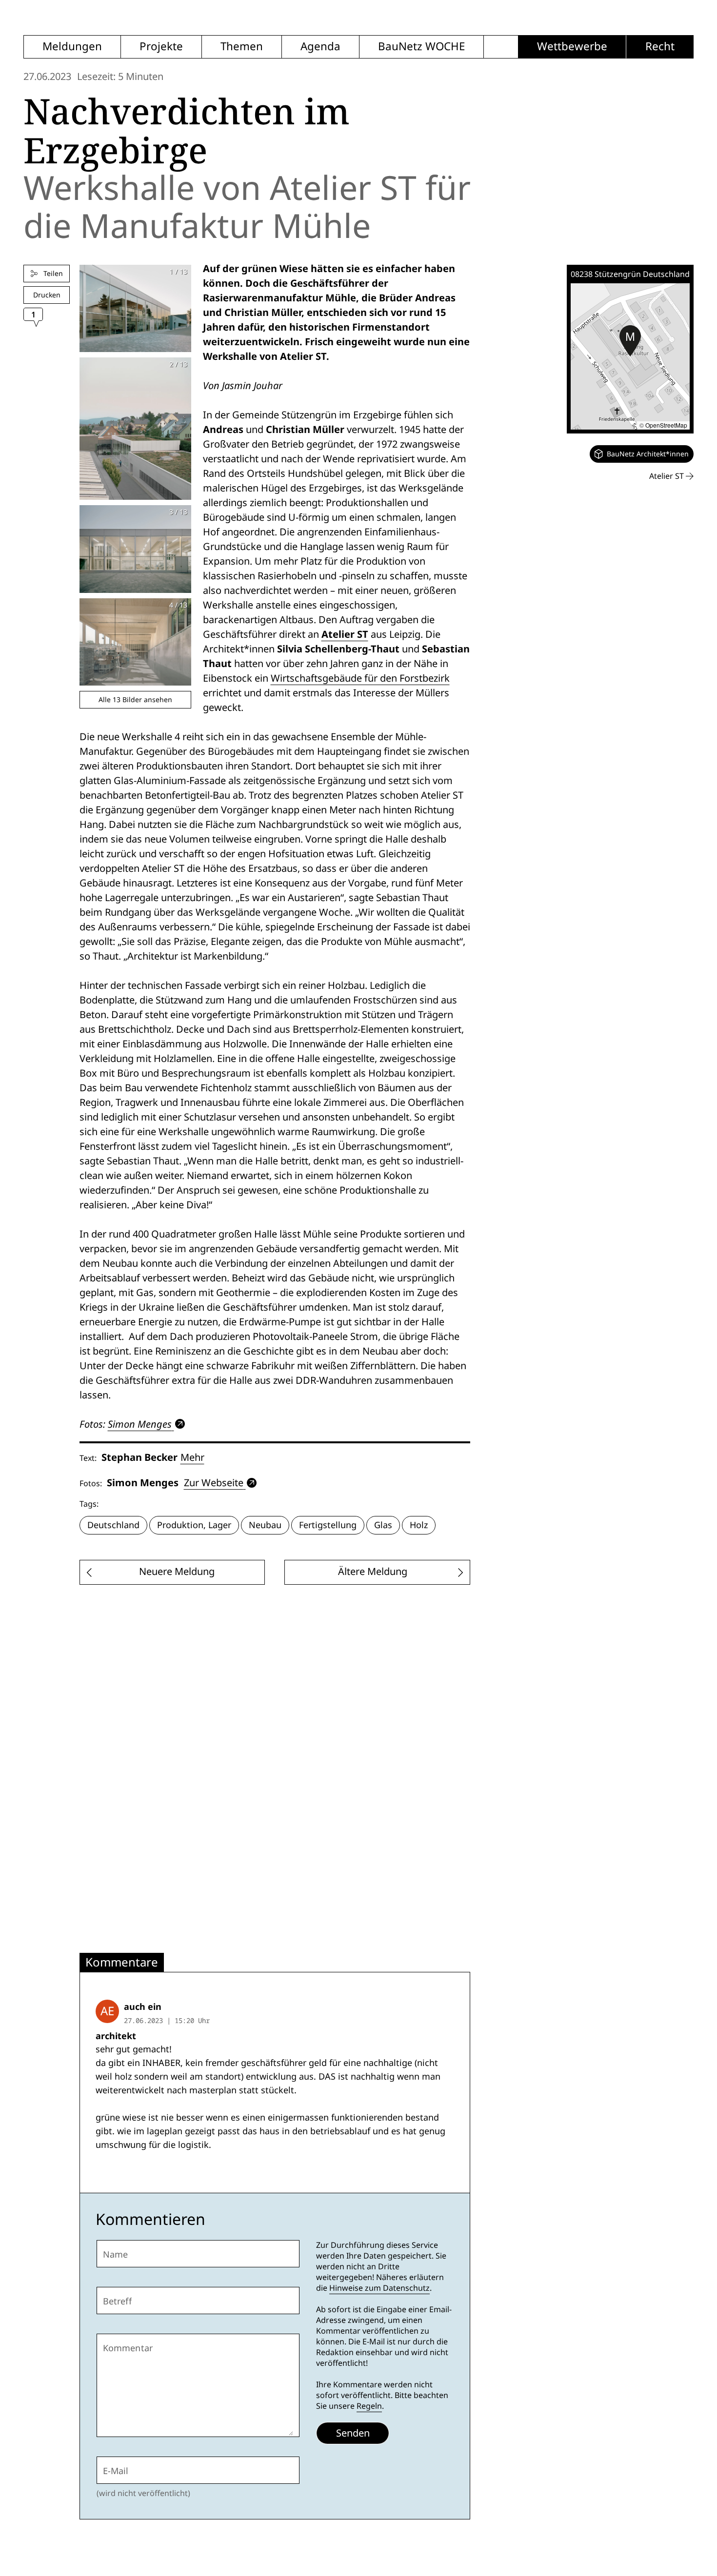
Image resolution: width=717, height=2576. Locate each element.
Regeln (369, 2406)
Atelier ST (345, 634)
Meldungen (72, 47)
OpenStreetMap (666, 425)
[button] (630, 341)
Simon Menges (140, 1424)
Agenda (320, 47)
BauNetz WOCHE (421, 47)
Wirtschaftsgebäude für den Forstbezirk (360, 678)
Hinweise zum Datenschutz (379, 2288)
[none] (642, 454)
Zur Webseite (214, 1483)
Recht (660, 47)
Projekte (161, 47)
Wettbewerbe (572, 47)
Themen (242, 47)
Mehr (192, 1457)
